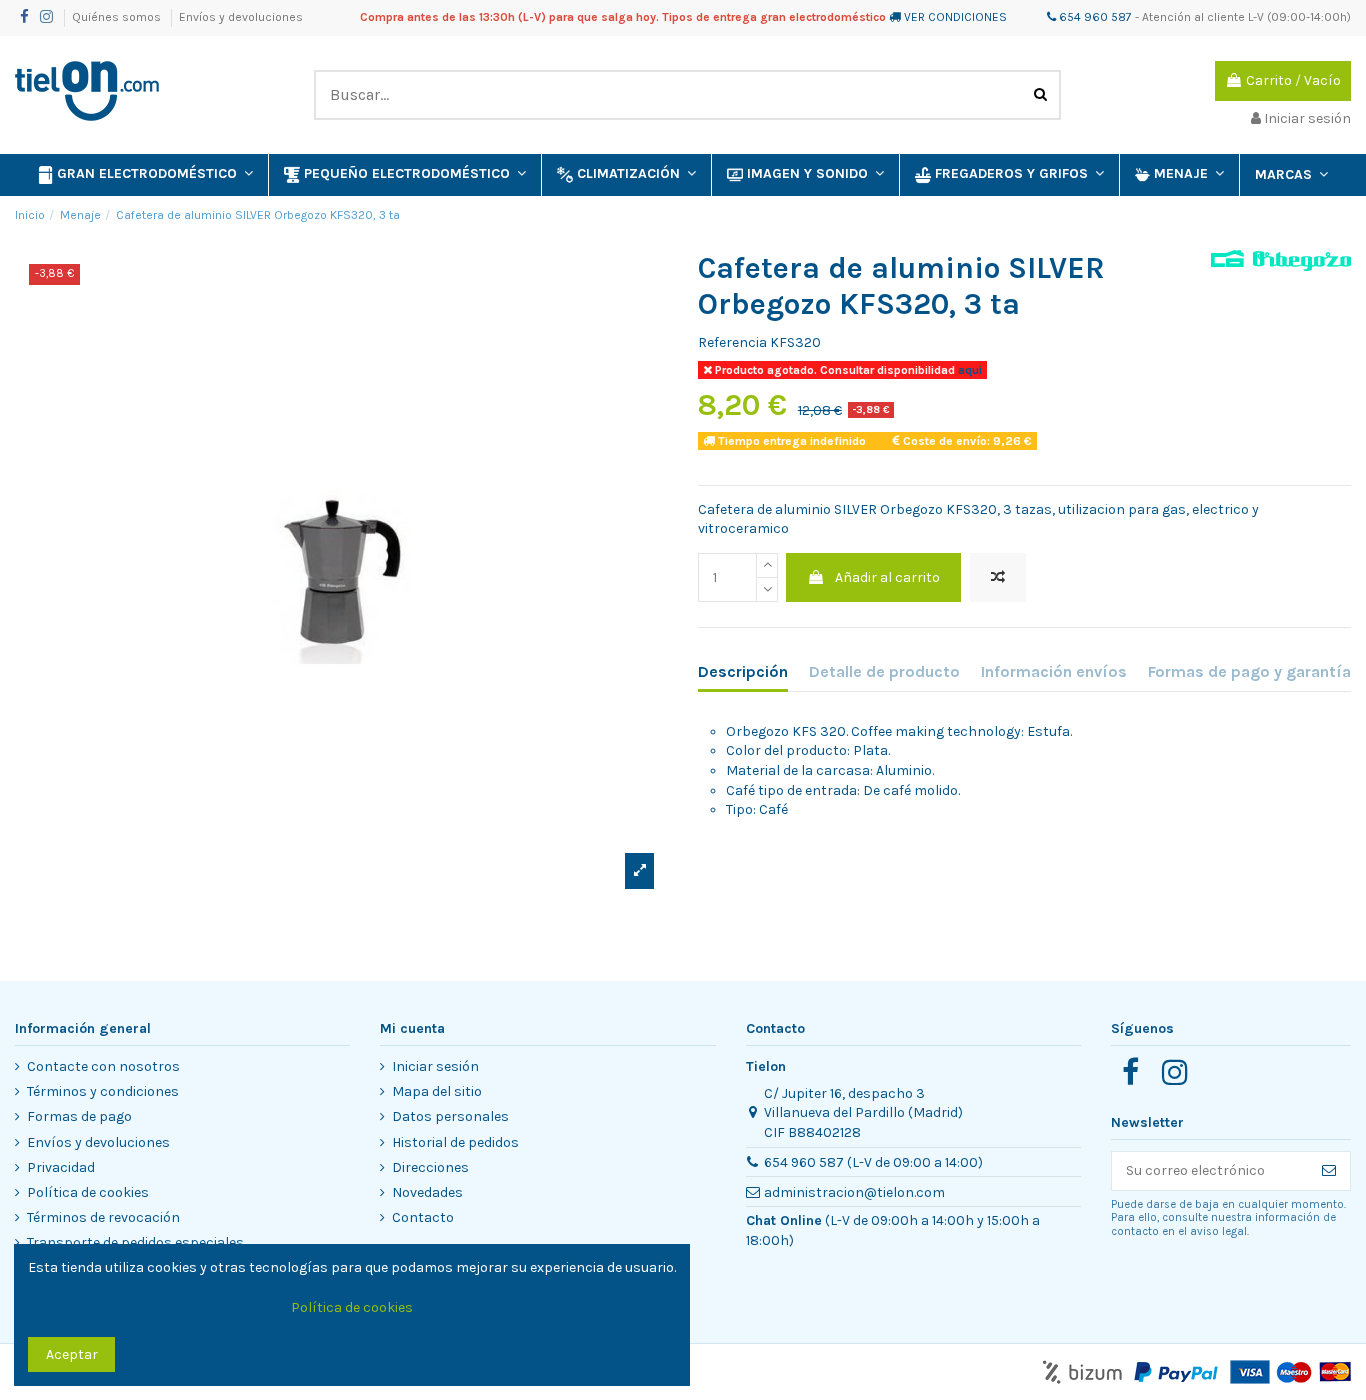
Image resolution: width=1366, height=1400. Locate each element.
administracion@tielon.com (854, 1192)
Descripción (743, 671)
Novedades (427, 1192)
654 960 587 (1094, 17)
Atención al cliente (1193, 17)
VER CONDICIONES (955, 17)
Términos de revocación (103, 1217)
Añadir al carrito (887, 577)
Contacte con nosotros (103, 1066)
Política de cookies (88, 1192)
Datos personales (450, 1116)
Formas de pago (79, 1116)
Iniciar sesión (435, 1066)
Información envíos (1054, 671)
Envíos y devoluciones (241, 17)
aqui (968, 370)
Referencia (732, 342)
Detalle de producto (884, 671)
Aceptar (72, 1354)
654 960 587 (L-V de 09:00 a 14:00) (873, 1162)
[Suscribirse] (1329, 1171)
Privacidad (61, 1167)
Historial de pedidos (455, 1142)
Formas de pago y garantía (1249, 671)
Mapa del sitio (437, 1091)
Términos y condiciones (103, 1091)
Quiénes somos (118, 17)
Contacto (423, 1217)
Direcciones (430, 1167)
